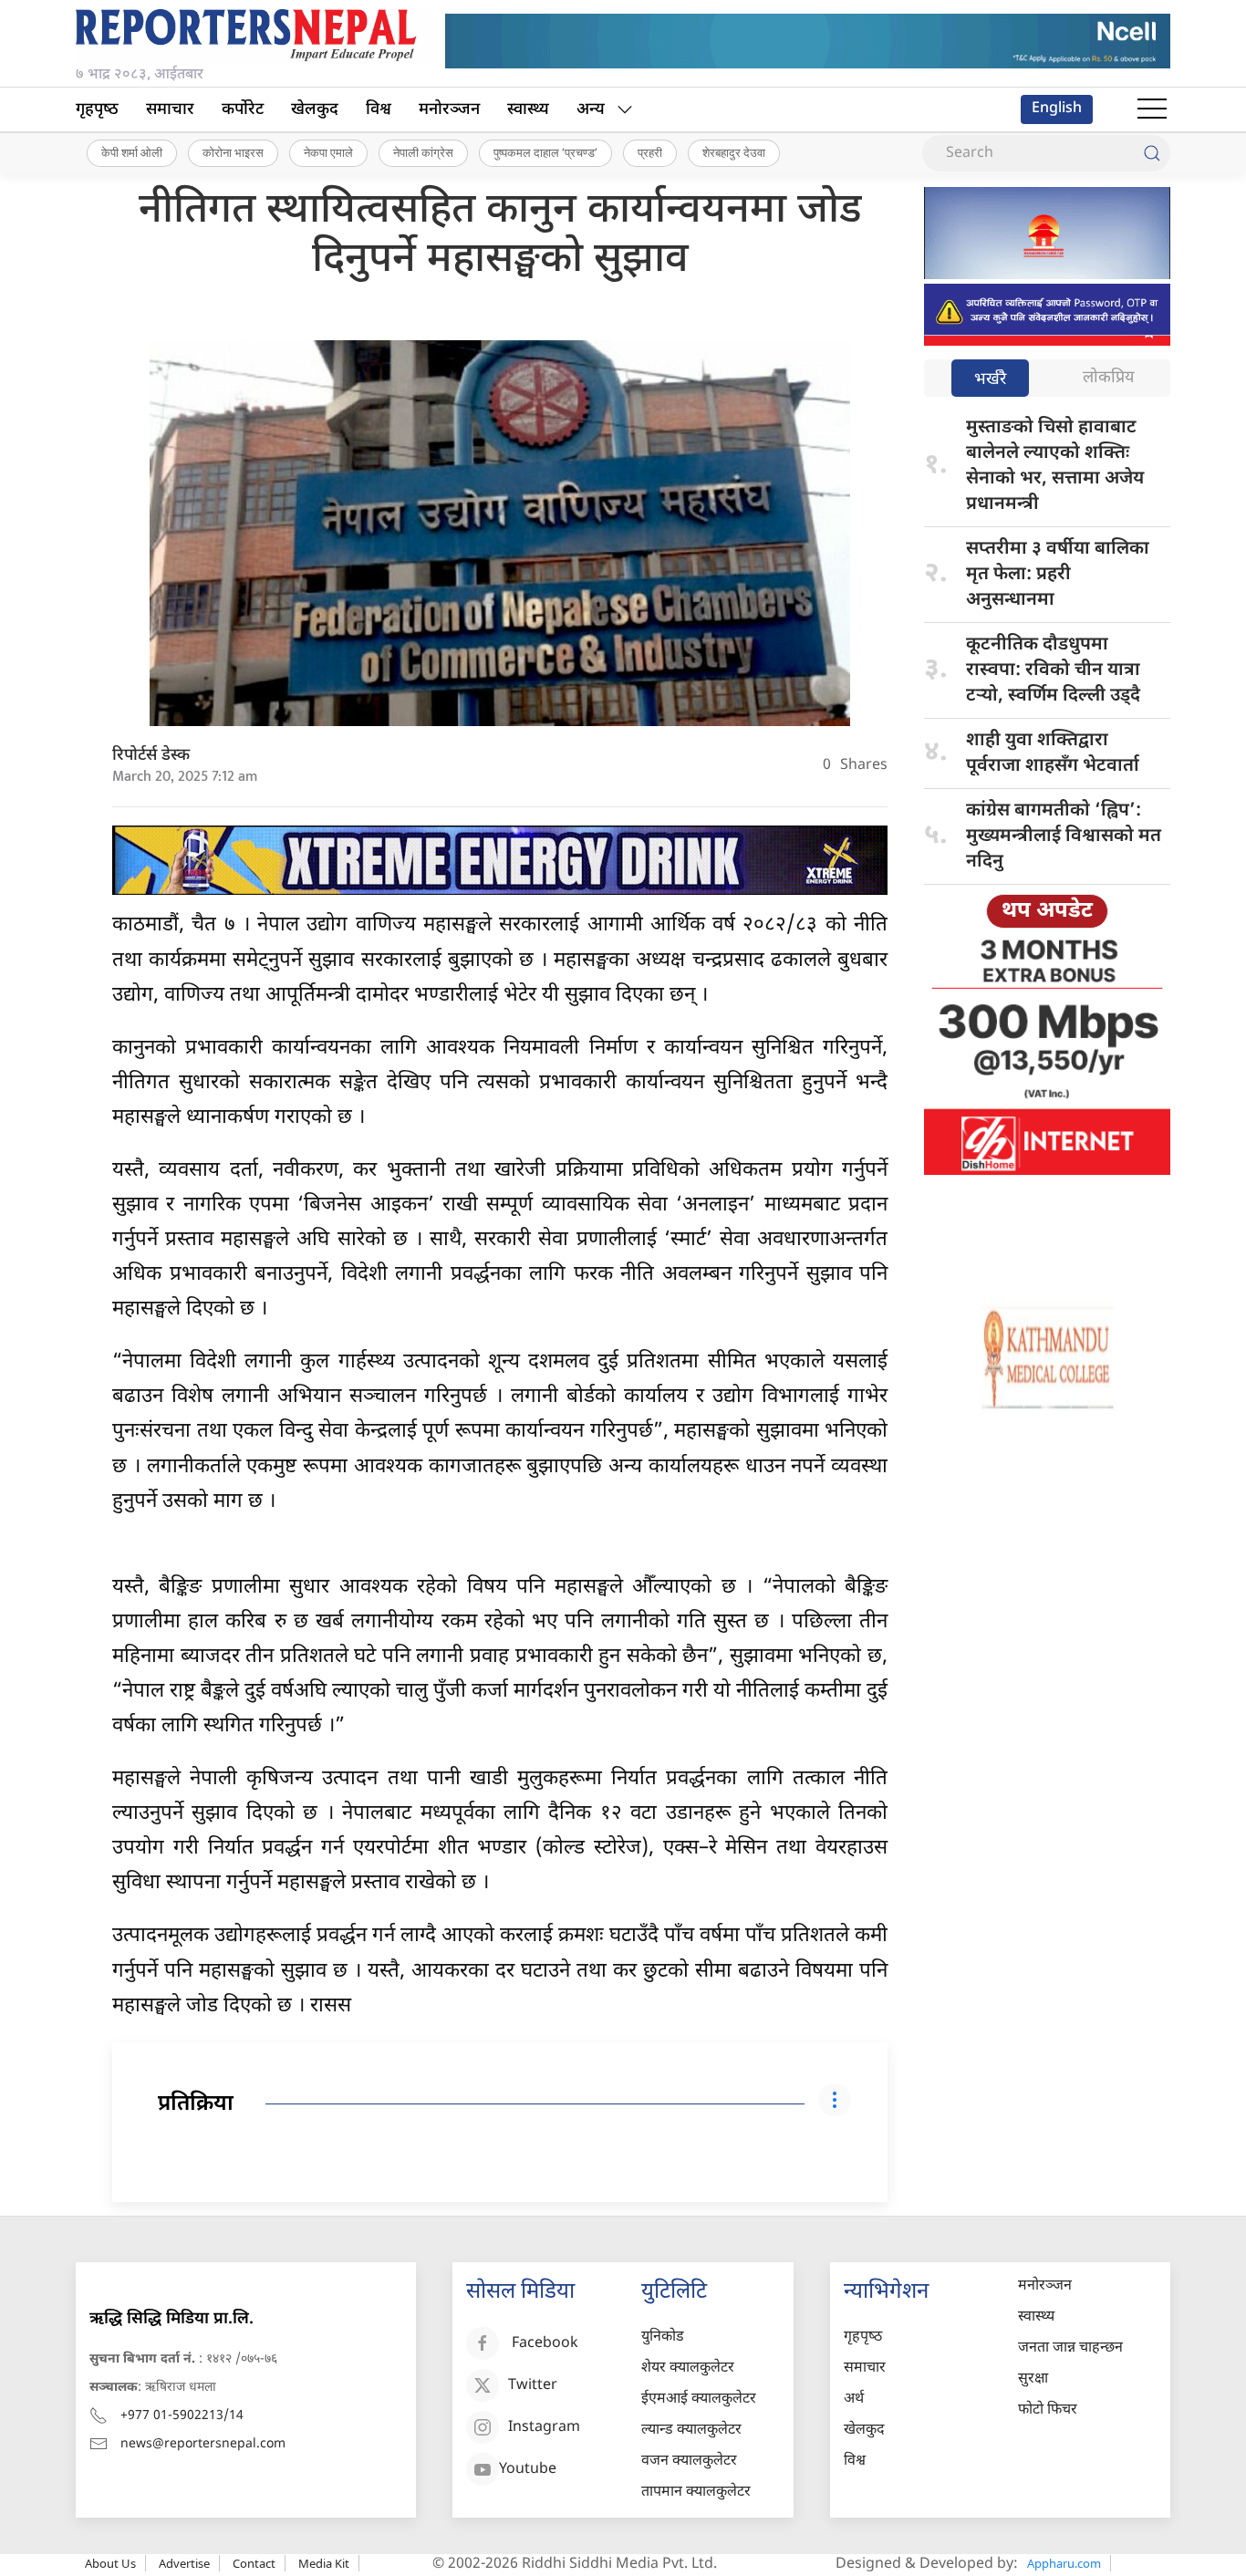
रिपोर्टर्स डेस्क (151, 756)
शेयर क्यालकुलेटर (688, 2368)
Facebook (545, 2344)
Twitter (533, 2386)
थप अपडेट (1047, 911)
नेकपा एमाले (328, 152)
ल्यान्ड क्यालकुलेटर (691, 2431)
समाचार (170, 110)
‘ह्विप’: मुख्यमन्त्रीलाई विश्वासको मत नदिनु (1064, 836)
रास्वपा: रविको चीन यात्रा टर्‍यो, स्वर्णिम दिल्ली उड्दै (1053, 670)
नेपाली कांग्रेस (423, 152)
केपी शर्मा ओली (132, 152)
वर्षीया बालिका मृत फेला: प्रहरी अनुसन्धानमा (1058, 575)
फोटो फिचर (1048, 2410)
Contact (254, 2563)
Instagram (544, 2428)
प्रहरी (650, 152)
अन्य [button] (591, 110)
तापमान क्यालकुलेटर (696, 2493)
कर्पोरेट (243, 110)
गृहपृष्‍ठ (97, 110)
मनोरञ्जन (449, 110)
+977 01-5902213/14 (182, 2416)
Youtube (528, 2470)
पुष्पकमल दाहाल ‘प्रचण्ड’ (545, 152)
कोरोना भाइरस (233, 152)
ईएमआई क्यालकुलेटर (699, 2399)
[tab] (990, 380)
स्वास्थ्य (528, 110)
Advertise (184, 2563)
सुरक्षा (1033, 2379)
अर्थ (854, 2399)
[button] (1152, 109)
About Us (110, 2563)
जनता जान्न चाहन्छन (1070, 2348)
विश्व (379, 110)
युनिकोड (663, 2337)
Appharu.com (1064, 2563)
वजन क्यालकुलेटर (689, 2462)
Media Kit (324, 2563)
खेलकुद (315, 110)
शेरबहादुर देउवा (734, 152)
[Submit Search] (1152, 153)
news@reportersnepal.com (203, 2444)
